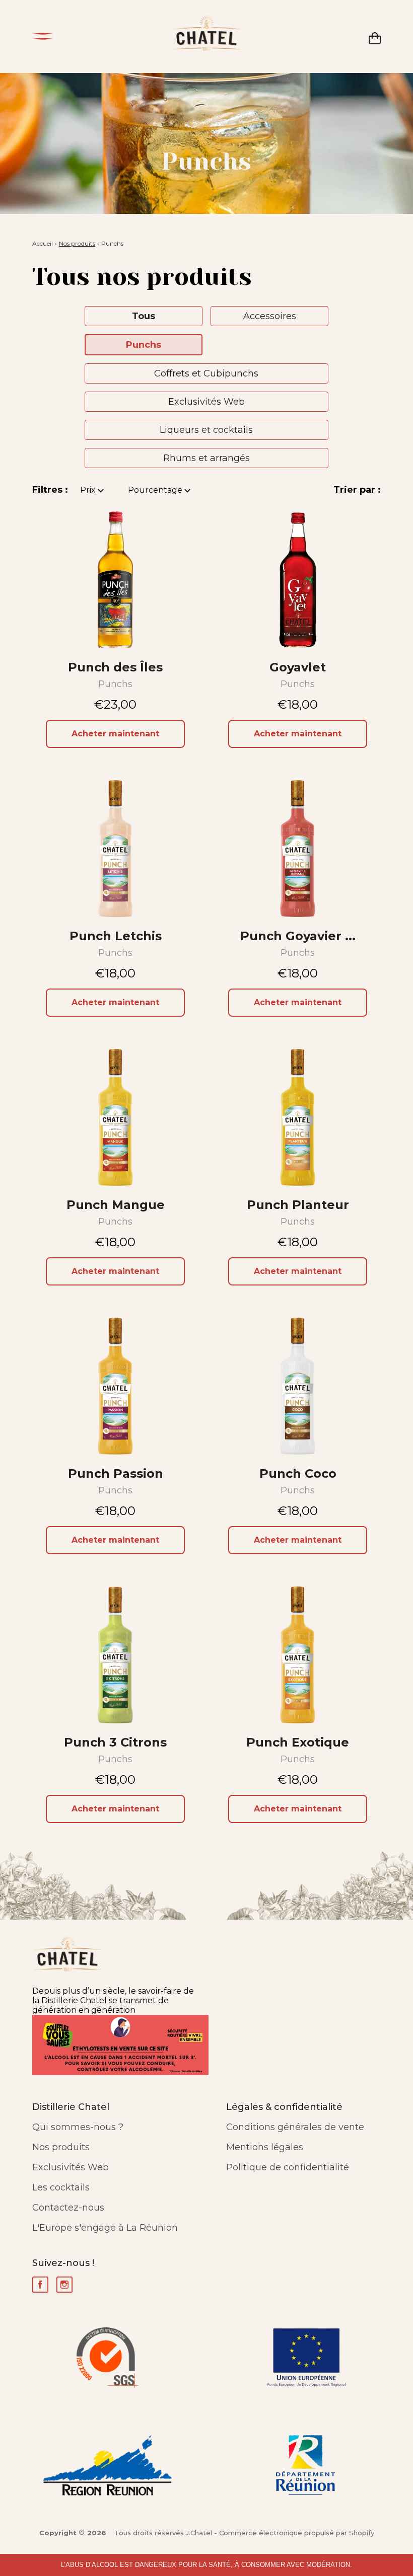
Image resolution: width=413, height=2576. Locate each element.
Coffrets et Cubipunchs (206, 373)
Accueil (43, 243)
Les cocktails (61, 2187)
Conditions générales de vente (295, 2127)
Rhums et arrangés (206, 458)
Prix (89, 490)
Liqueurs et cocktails (206, 430)
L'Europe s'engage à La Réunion (105, 2228)
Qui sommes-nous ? (78, 2127)
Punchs (144, 345)
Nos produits (77, 243)
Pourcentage (156, 490)
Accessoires (270, 316)
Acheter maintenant (115, 734)
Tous (144, 316)
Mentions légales (265, 2147)
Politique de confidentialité (288, 2167)
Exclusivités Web (206, 402)
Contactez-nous (68, 2208)
